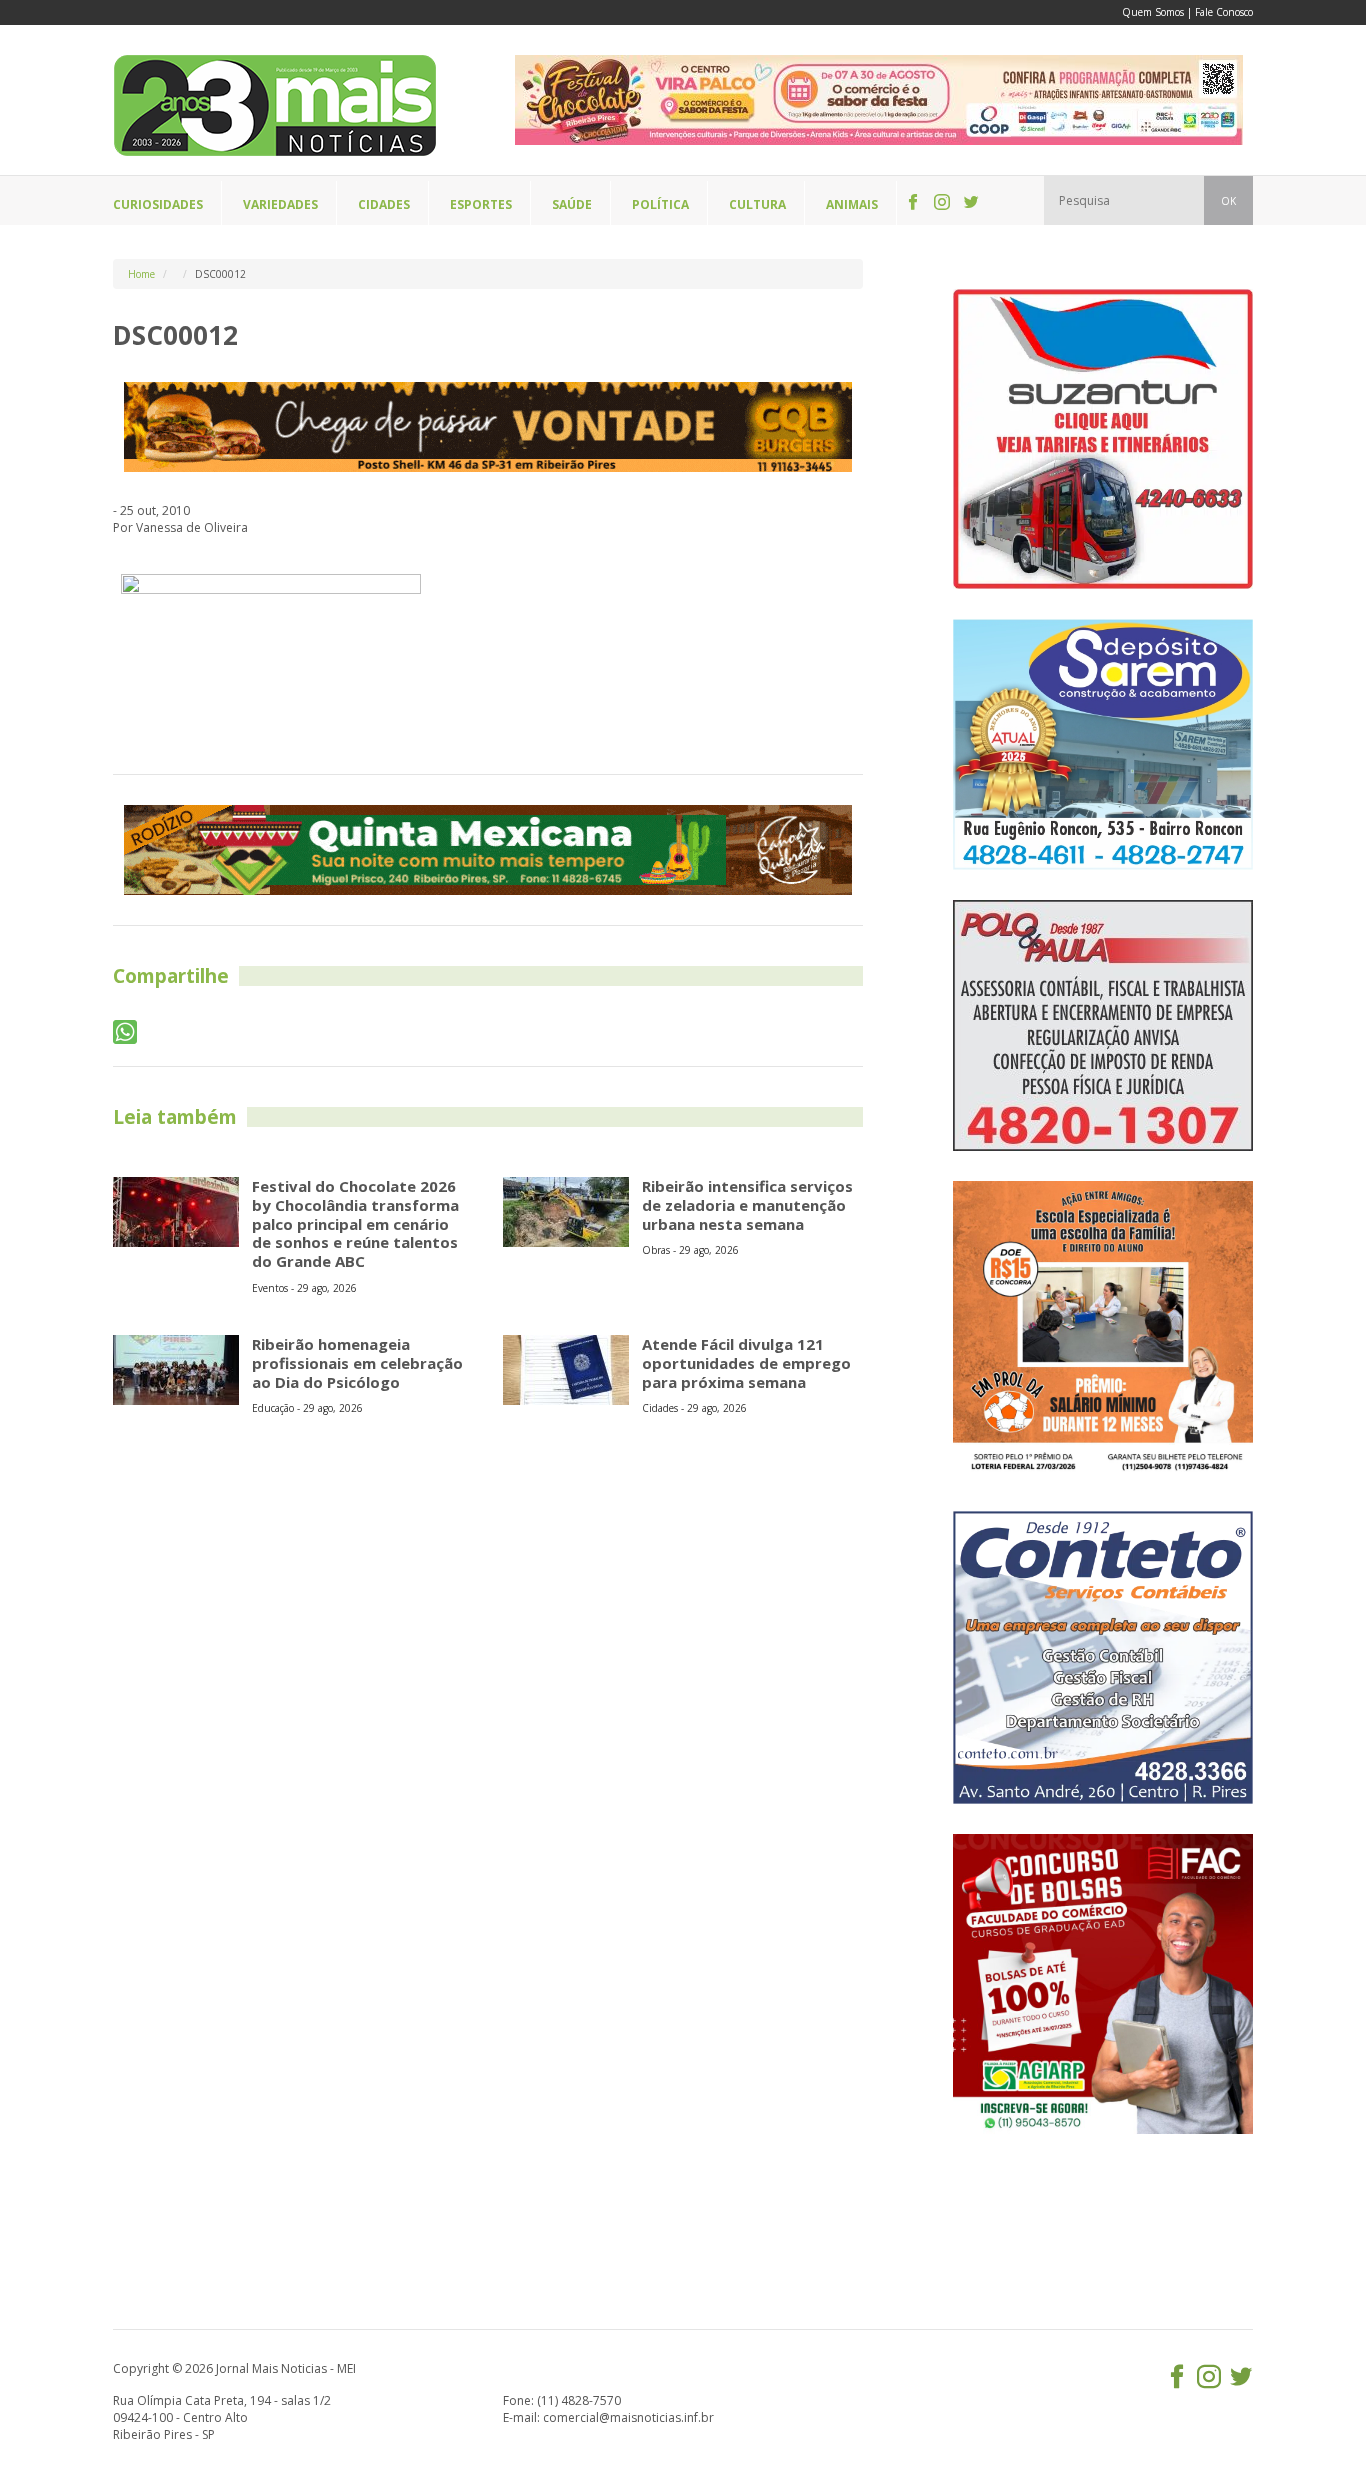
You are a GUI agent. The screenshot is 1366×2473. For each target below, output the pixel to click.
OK (1228, 201)
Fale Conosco (1224, 12)
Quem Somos (1153, 12)
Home (141, 274)
